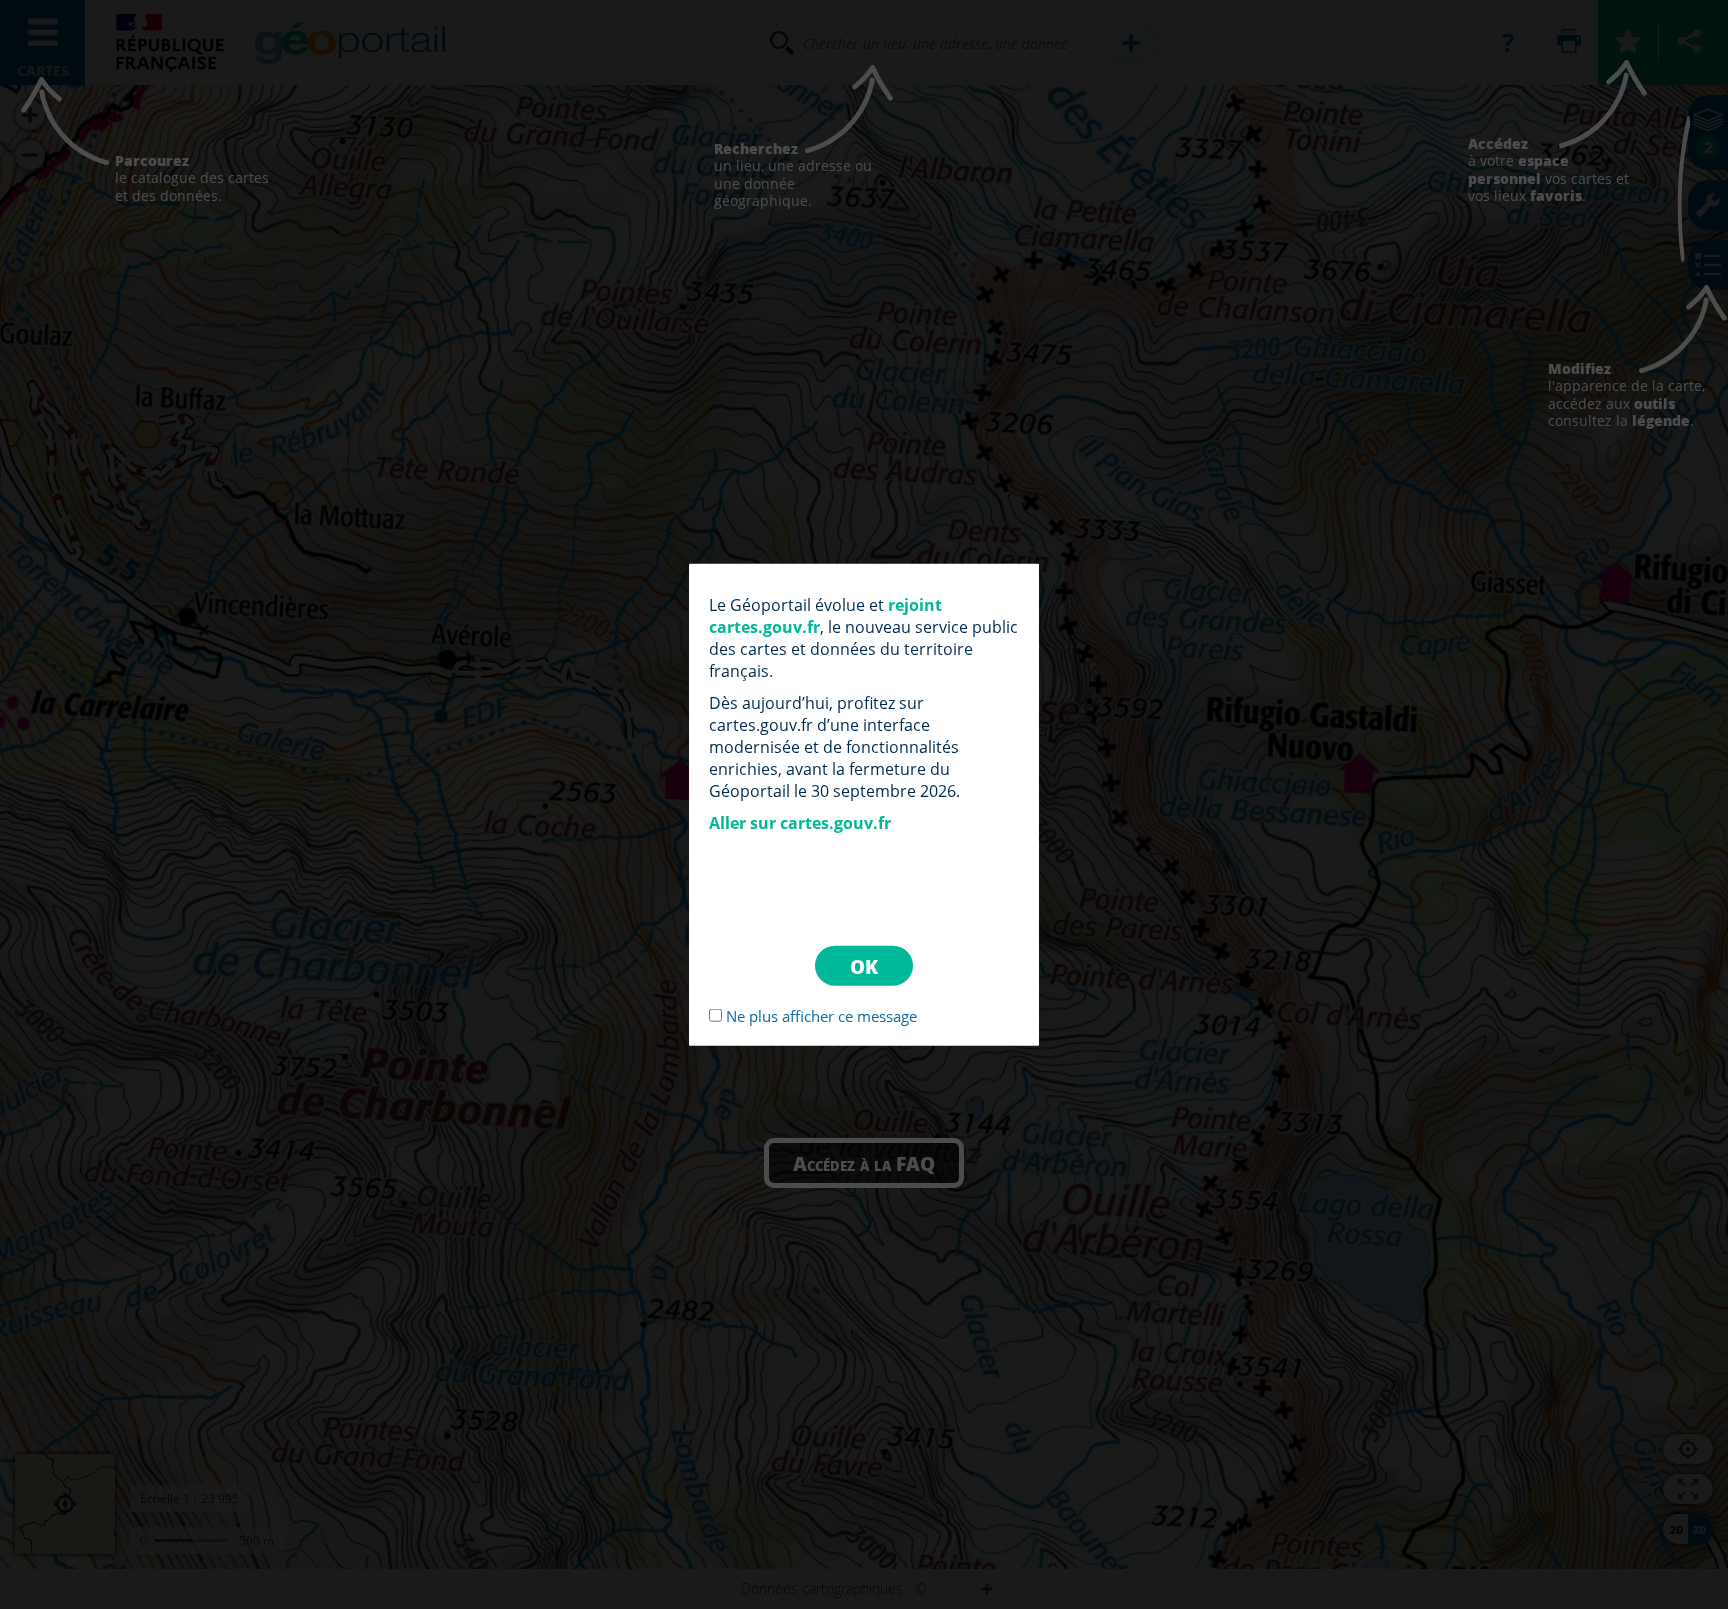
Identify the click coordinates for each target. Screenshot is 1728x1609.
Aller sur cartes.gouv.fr (800, 822)
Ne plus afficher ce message (821, 1016)
